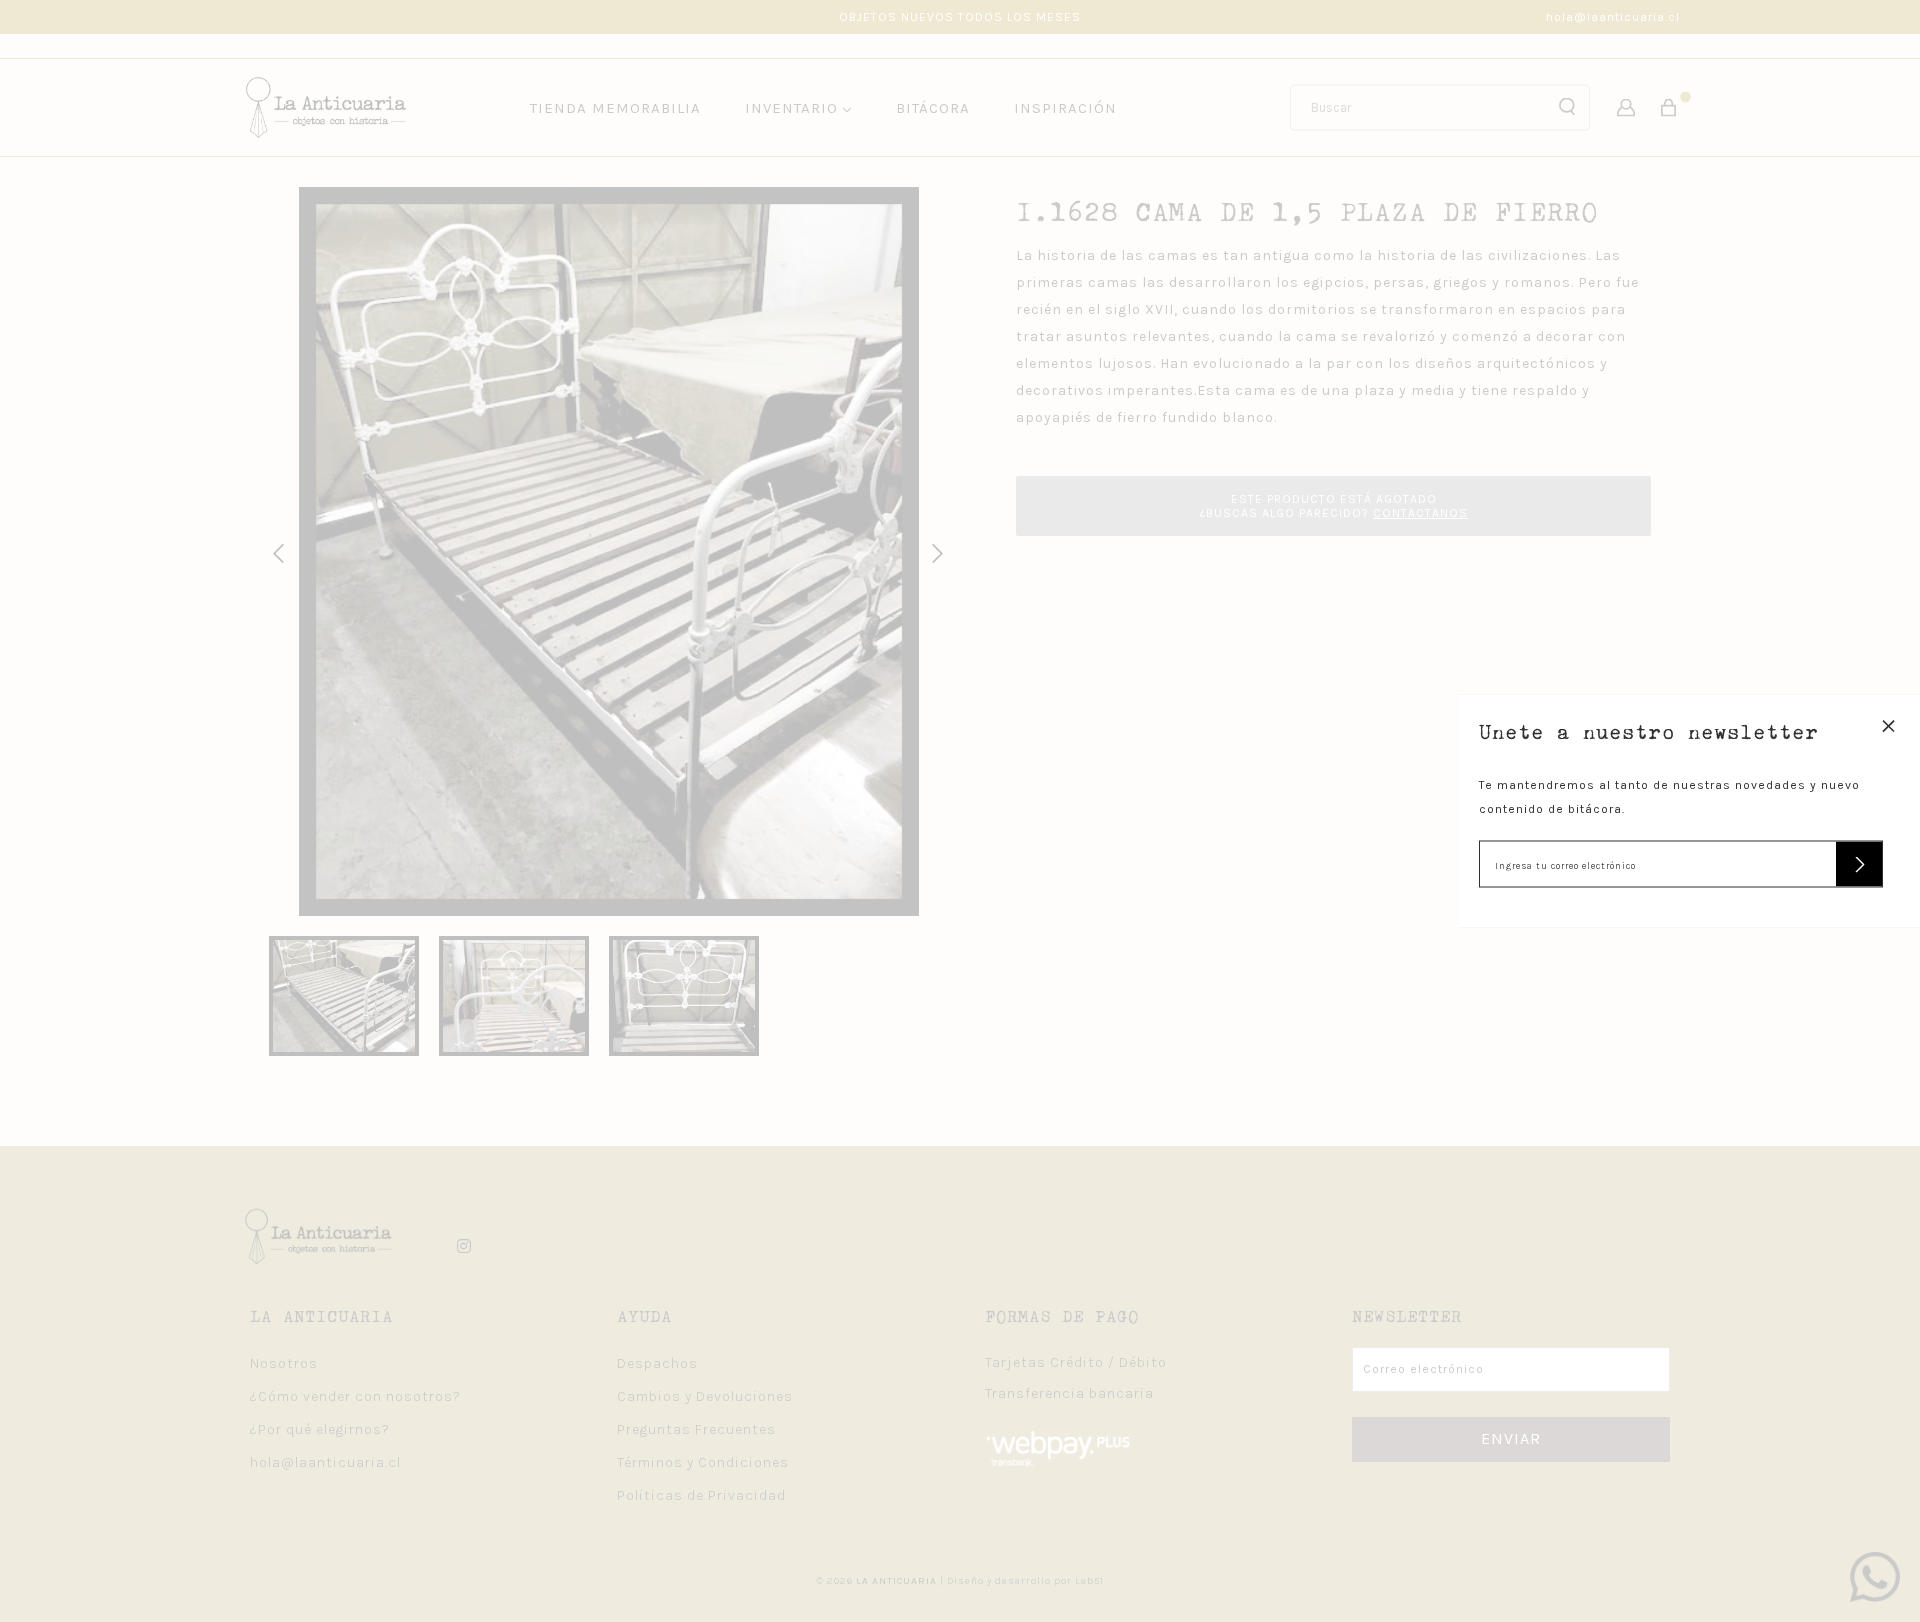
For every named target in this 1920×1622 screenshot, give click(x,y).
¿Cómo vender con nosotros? (355, 1396)
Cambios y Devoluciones (705, 1396)
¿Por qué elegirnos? (320, 1429)
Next (934, 551)
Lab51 (1089, 1581)
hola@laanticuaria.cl (1613, 17)
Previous (275, 551)
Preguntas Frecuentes (696, 1429)
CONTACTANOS (1420, 513)
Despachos (657, 1363)
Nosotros (284, 1363)
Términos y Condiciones (703, 1462)
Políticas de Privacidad (701, 1495)
